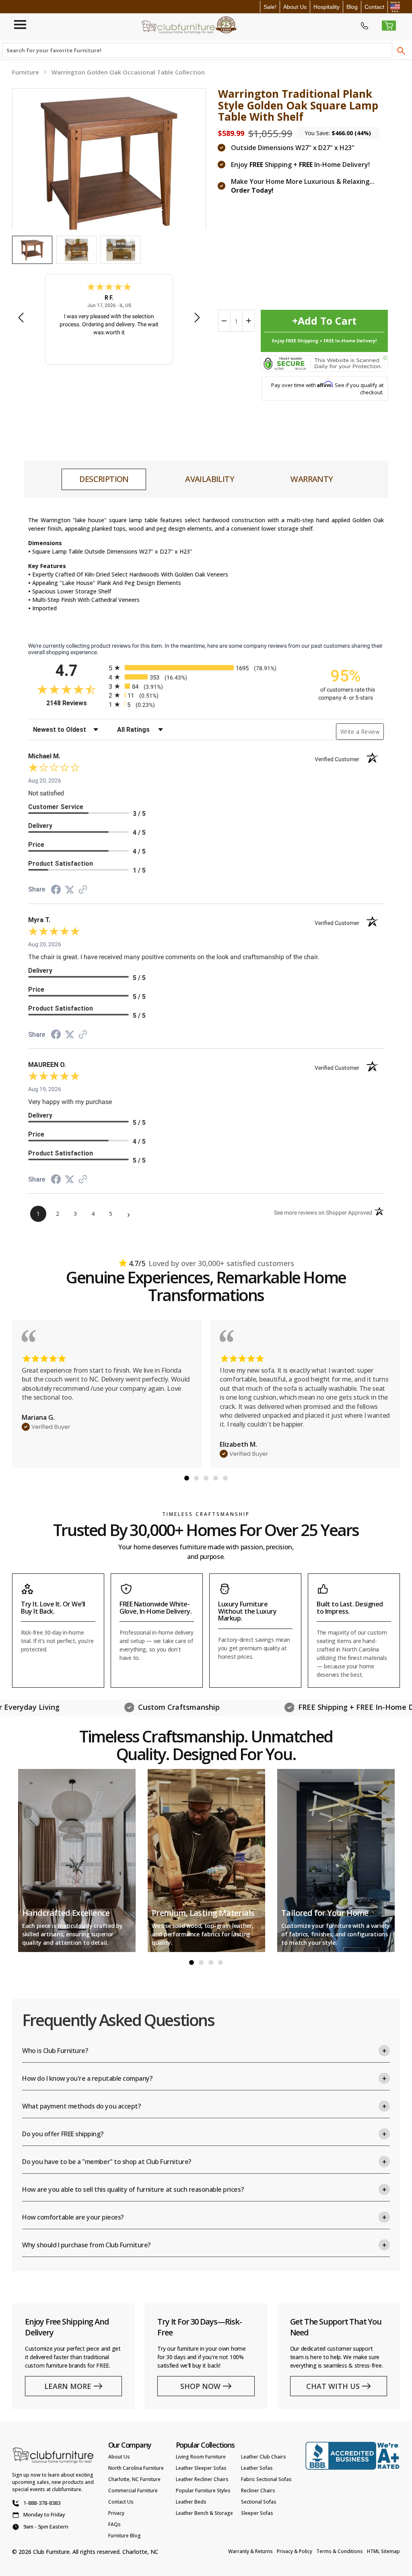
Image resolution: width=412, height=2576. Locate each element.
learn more (68, 2386)
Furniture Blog (125, 2536)
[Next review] (197, 318)
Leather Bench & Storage (204, 2513)
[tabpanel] (107, 1394)
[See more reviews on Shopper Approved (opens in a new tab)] (83, 890)
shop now (200, 2386)
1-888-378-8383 (42, 2503)
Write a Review (360, 732)
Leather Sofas (257, 2468)
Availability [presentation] (210, 479)
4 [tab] (216, 1478)
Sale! (270, 7)
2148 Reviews (75, 703)
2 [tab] (196, 1478)
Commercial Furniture (133, 2491)
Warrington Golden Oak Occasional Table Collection (128, 72)
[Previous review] (21, 318)
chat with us (333, 2386)
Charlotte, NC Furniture (134, 2479)
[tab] (104, 479)
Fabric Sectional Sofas (266, 2479)
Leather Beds (191, 2502)
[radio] (206, 668)
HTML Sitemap (383, 2551)
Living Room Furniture (201, 2457)
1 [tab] (187, 1478)
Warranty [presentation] (312, 479)
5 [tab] (225, 1478)
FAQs (114, 2524)
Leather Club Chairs (264, 2457)
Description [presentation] (104, 479)
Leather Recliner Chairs (202, 2479)
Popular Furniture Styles (203, 2491)
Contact (374, 7)
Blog (352, 7)
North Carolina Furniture (136, 2468)
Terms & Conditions (340, 2551)
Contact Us (121, 2502)
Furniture (26, 72)
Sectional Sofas (259, 2502)
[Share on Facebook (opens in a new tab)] (56, 891)
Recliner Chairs (258, 2491)
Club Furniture (51, 2552)
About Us (295, 7)
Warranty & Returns (250, 2551)
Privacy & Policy (295, 2551)
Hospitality (327, 7)
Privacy (116, 2513)
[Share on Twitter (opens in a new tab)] (70, 890)
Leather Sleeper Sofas (201, 2468)
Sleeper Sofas (257, 2513)
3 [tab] (206, 1478)
